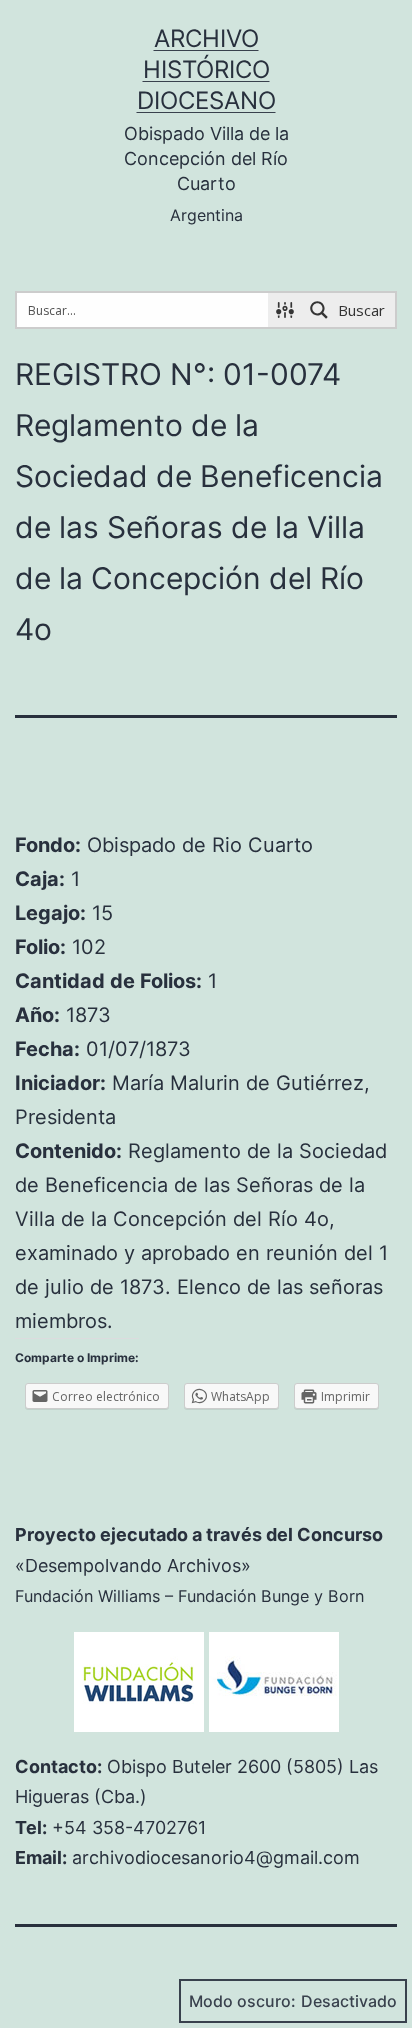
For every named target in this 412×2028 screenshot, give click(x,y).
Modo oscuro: (242, 2001)
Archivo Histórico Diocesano (206, 69)
